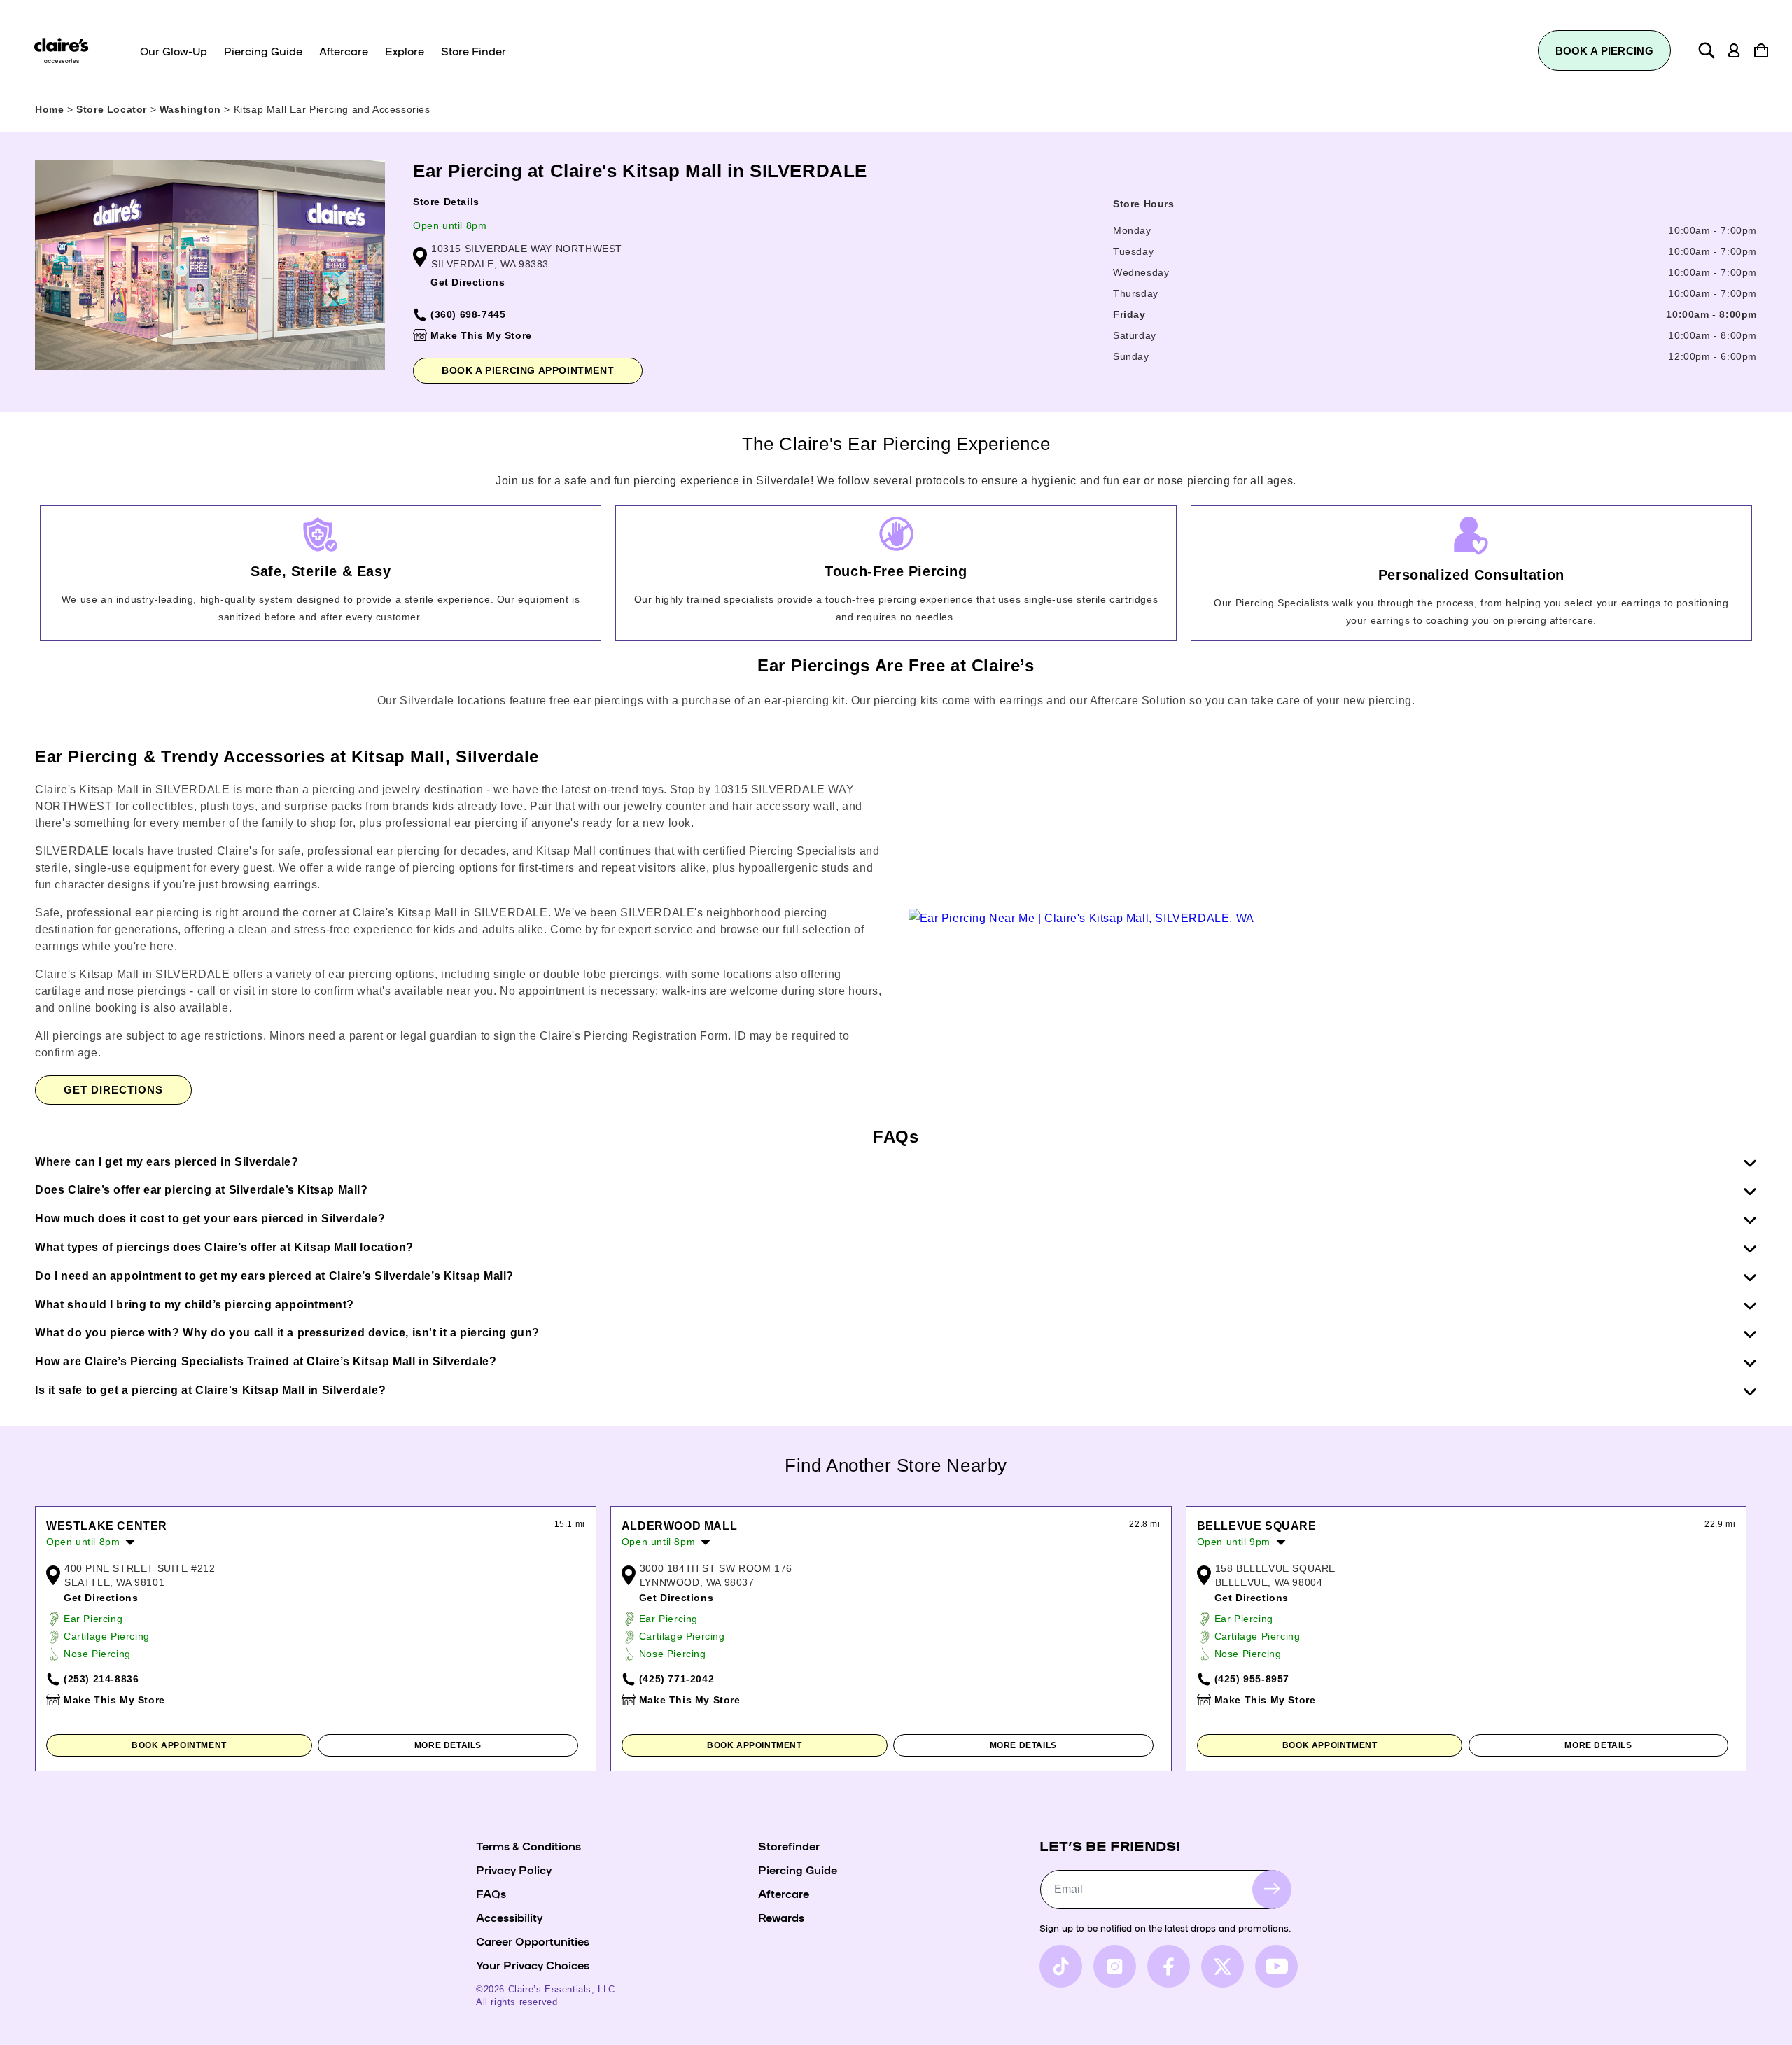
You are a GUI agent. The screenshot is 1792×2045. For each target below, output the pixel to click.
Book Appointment (179, 1745)
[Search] (1707, 50)
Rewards (781, 1917)
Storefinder (789, 1845)
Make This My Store (481, 335)
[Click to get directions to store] (1081, 918)
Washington (192, 109)
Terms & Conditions (528, 1845)
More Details (448, 1745)
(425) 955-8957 (1252, 1679)
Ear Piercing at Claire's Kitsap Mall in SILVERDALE (640, 171)
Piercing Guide (798, 1869)
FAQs (491, 1893)
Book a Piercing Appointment (528, 370)
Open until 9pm (1234, 1542)
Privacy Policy (514, 1869)
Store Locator (113, 109)
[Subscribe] (1272, 1889)
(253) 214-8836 (101, 1679)
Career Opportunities (533, 1941)
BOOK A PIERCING (1605, 51)
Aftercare (784, 1893)
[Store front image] (210, 265)
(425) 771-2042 (677, 1679)
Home (49, 109)
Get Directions (468, 282)
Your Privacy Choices (533, 1964)
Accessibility (509, 1917)
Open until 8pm (450, 225)
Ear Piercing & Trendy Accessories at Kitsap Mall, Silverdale (287, 756)
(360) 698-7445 (468, 314)
